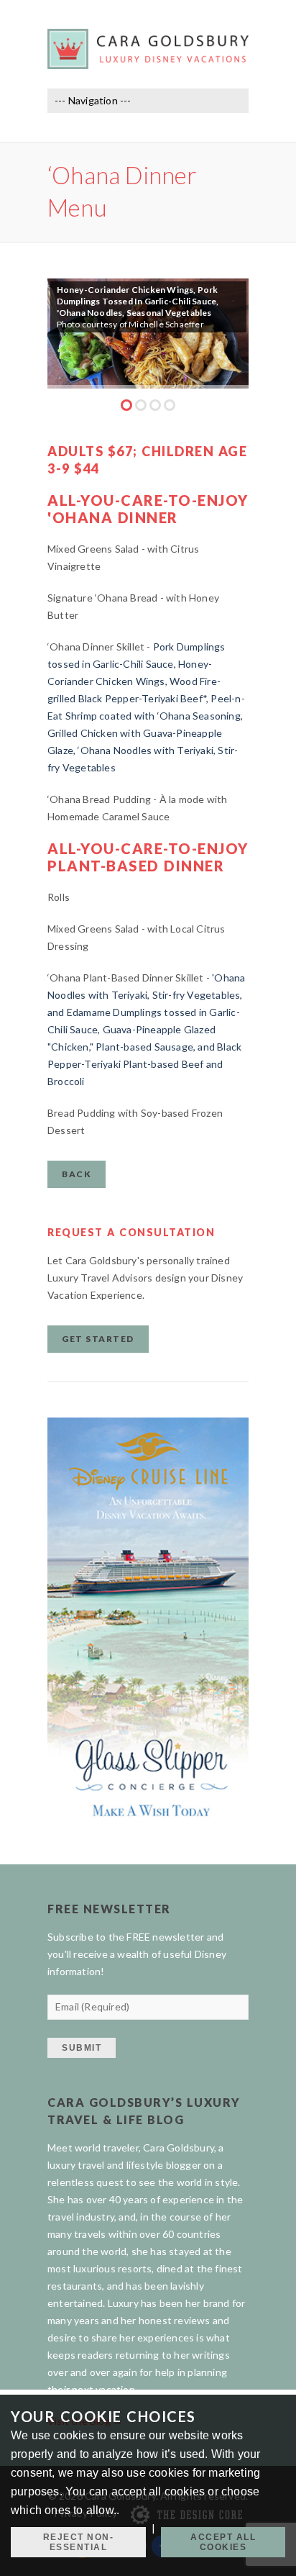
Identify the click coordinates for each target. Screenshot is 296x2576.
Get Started (98, 1339)
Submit (82, 2048)
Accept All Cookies (223, 2542)
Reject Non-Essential (79, 2542)
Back (77, 1174)
